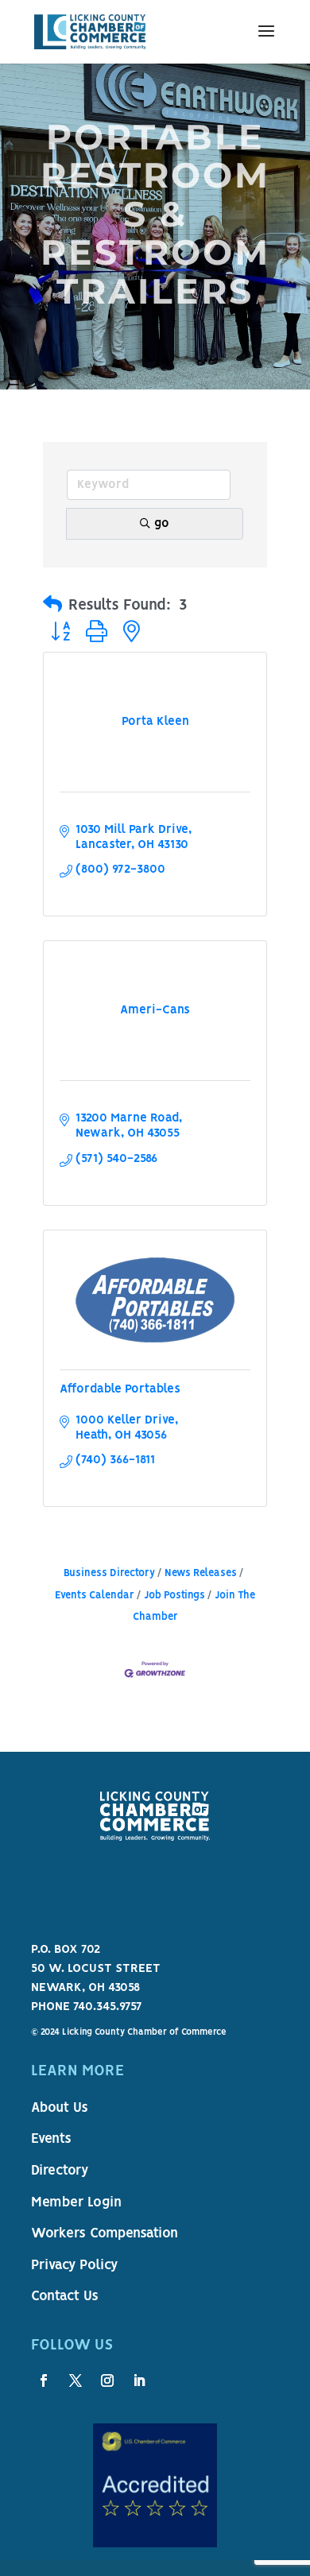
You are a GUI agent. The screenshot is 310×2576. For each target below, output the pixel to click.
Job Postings (174, 1596)
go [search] (162, 524)
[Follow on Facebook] (44, 2380)
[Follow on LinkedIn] (139, 2380)
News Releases (201, 1573)
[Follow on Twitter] (76, 2380)
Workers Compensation (105, 2234)
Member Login (76, 2203)
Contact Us (65, 2297)
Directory (60, 2171)
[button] (52, 606)
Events (51, 2140)
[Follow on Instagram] (107, 2380)
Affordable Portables (120, 1389)
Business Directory (109, 1573)
